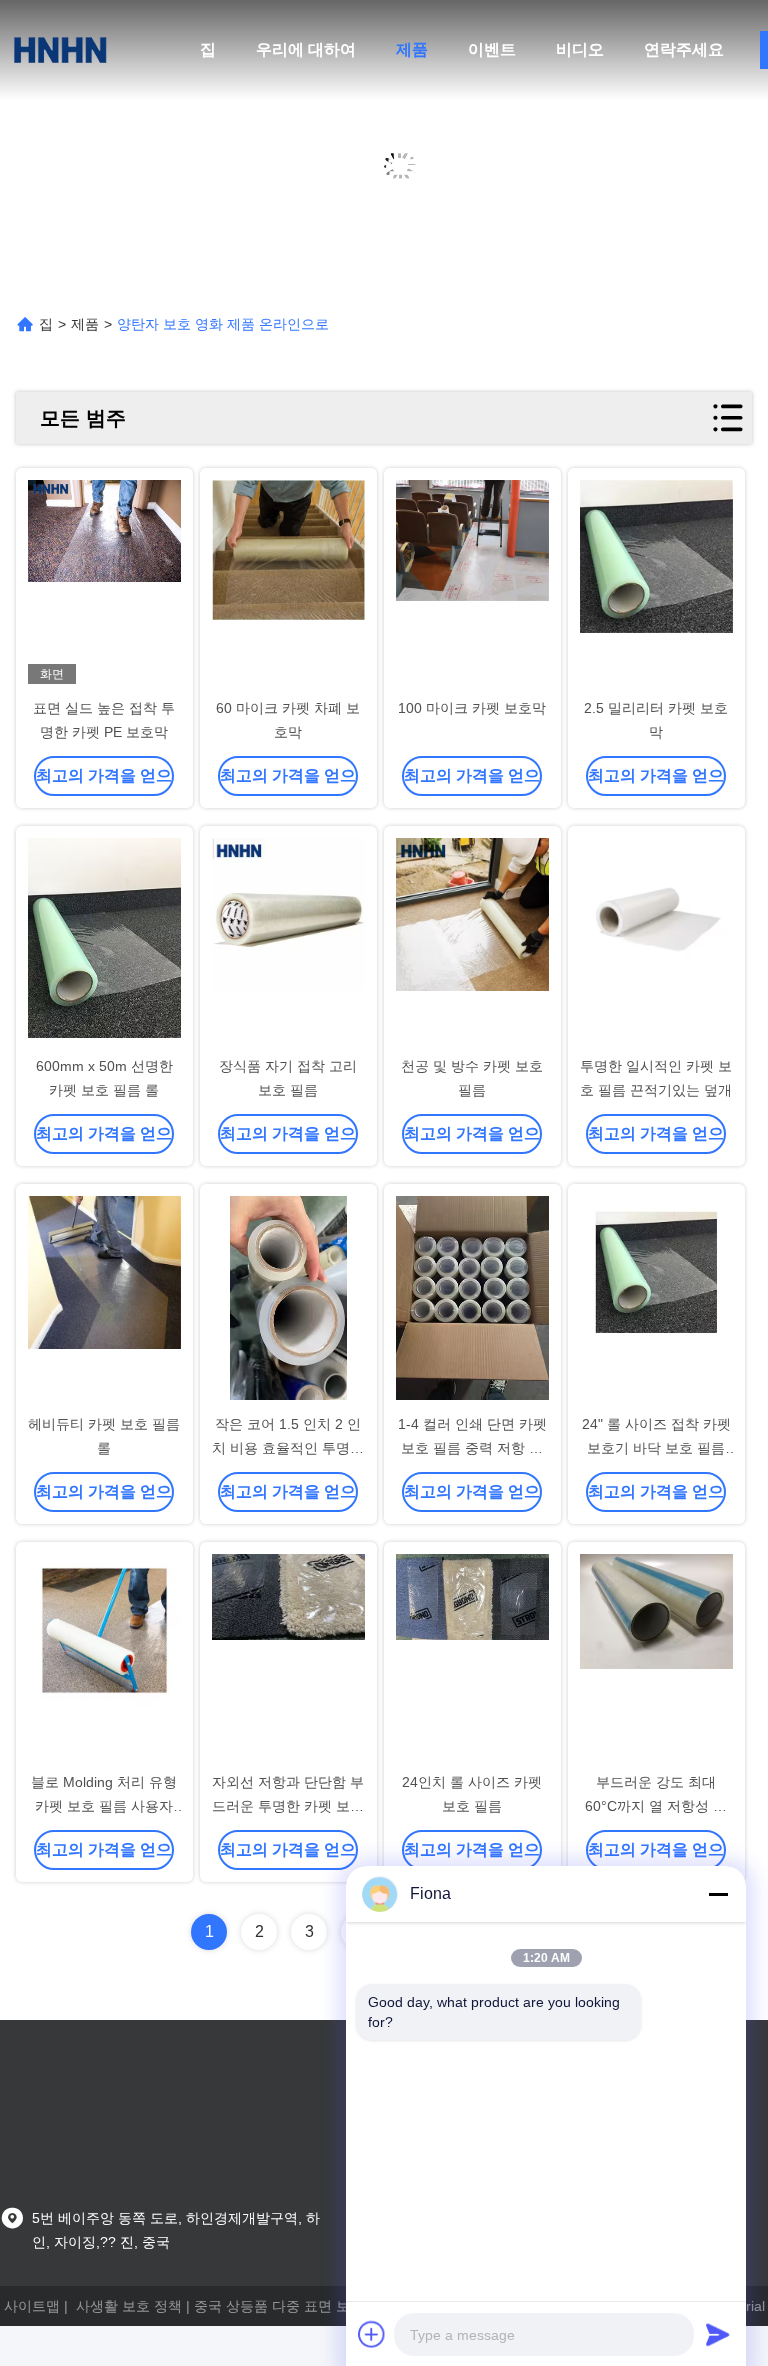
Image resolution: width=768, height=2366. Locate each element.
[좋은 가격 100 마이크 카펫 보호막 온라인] (472, 584)
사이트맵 (32, 2306)
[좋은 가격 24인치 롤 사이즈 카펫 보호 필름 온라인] (472, 1658)
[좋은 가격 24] (656, 1300)
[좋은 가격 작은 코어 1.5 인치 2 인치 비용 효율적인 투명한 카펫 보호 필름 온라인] (288, 1300)
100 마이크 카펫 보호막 (472, 708)
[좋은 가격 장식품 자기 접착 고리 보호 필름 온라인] (288, 942)
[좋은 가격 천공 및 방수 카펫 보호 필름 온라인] (472, 942)
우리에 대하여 (306, 49)
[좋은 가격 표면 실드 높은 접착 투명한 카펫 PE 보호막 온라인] (104, 584)
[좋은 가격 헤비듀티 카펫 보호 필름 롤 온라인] (104, 1300)
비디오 (580, 49)
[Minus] (718, 1894)
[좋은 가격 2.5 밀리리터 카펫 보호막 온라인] (656, 584)
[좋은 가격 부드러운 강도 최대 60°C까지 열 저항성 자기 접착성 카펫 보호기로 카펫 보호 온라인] (656, 1658)
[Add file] (372, 2334)
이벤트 (492, 49)
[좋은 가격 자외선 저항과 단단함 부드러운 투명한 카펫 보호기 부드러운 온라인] (288, 1658)
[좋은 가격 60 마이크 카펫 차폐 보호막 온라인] (288, 584)
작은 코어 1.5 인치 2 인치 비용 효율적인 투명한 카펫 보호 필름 (288, 1448)
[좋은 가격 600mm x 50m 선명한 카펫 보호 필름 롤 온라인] (104, 942)
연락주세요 (684, 49)
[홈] (60, 50)
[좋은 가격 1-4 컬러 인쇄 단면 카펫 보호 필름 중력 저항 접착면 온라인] (472, 1300)
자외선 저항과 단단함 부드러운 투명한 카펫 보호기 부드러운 (288, 1806)
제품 (412, 49)
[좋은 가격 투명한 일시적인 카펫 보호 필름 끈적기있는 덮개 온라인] (656, 942)
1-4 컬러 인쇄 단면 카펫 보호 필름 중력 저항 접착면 (472, 1448)
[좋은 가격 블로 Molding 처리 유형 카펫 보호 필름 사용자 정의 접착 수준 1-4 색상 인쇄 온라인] (104, 1658)
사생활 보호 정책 (129, 2306)
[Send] (718, 2334)
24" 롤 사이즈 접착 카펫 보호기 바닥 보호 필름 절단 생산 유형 (656, 1448)
